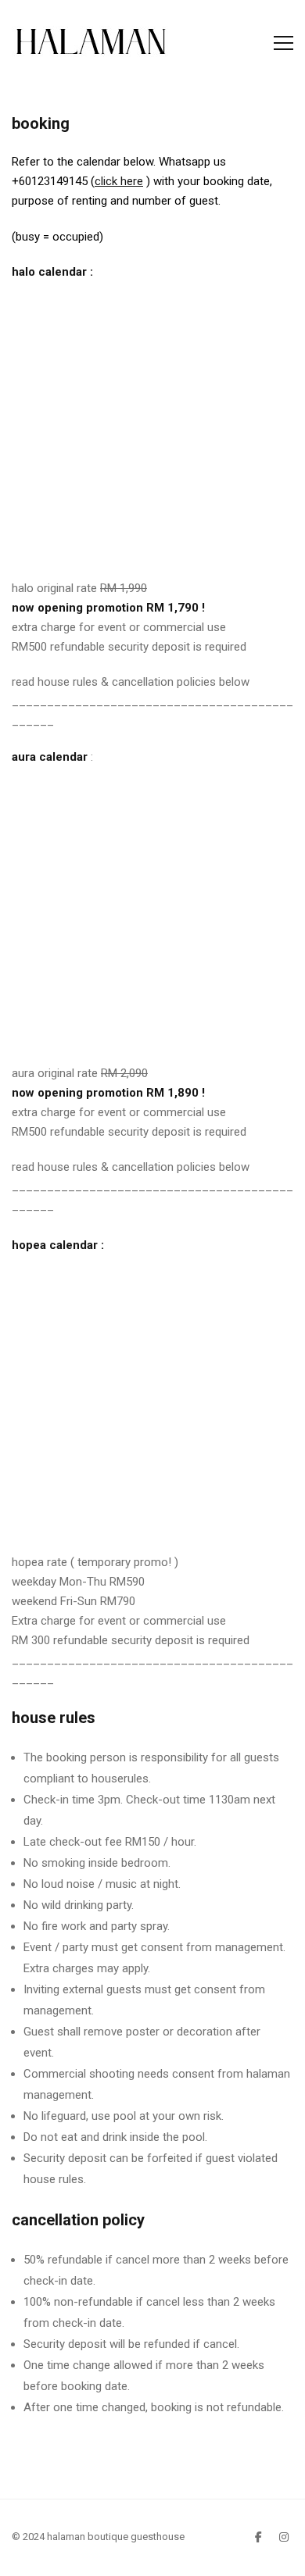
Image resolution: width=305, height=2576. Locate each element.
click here (119, 181)
